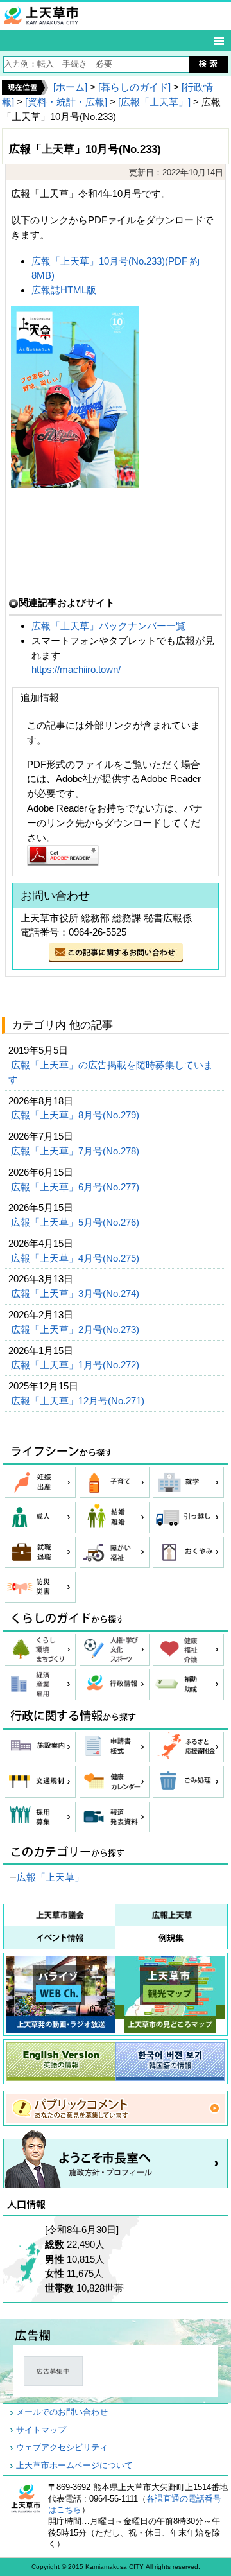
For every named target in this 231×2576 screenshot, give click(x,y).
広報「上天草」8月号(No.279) (76, 1115)
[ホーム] (70, 87)
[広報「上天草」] (154, 102)
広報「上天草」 (50, 1877)
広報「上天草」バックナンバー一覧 (110, 626)
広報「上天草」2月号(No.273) (76, 1329)
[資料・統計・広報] (66, 102)
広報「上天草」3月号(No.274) (76, 1293)
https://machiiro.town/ (76, 669)
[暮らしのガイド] (134, 87)
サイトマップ (41, 2430)
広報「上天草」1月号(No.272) (76, 1365)
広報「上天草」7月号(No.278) (76, 1151)
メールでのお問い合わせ (62, 2412)
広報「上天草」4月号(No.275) (76, 1258)
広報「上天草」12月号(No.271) (79, 1401)
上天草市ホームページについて (74, 2466)
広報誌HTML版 (64, 290)
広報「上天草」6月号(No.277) (76, 1187)
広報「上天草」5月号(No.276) (76, 1222)
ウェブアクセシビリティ (62, 2448)
